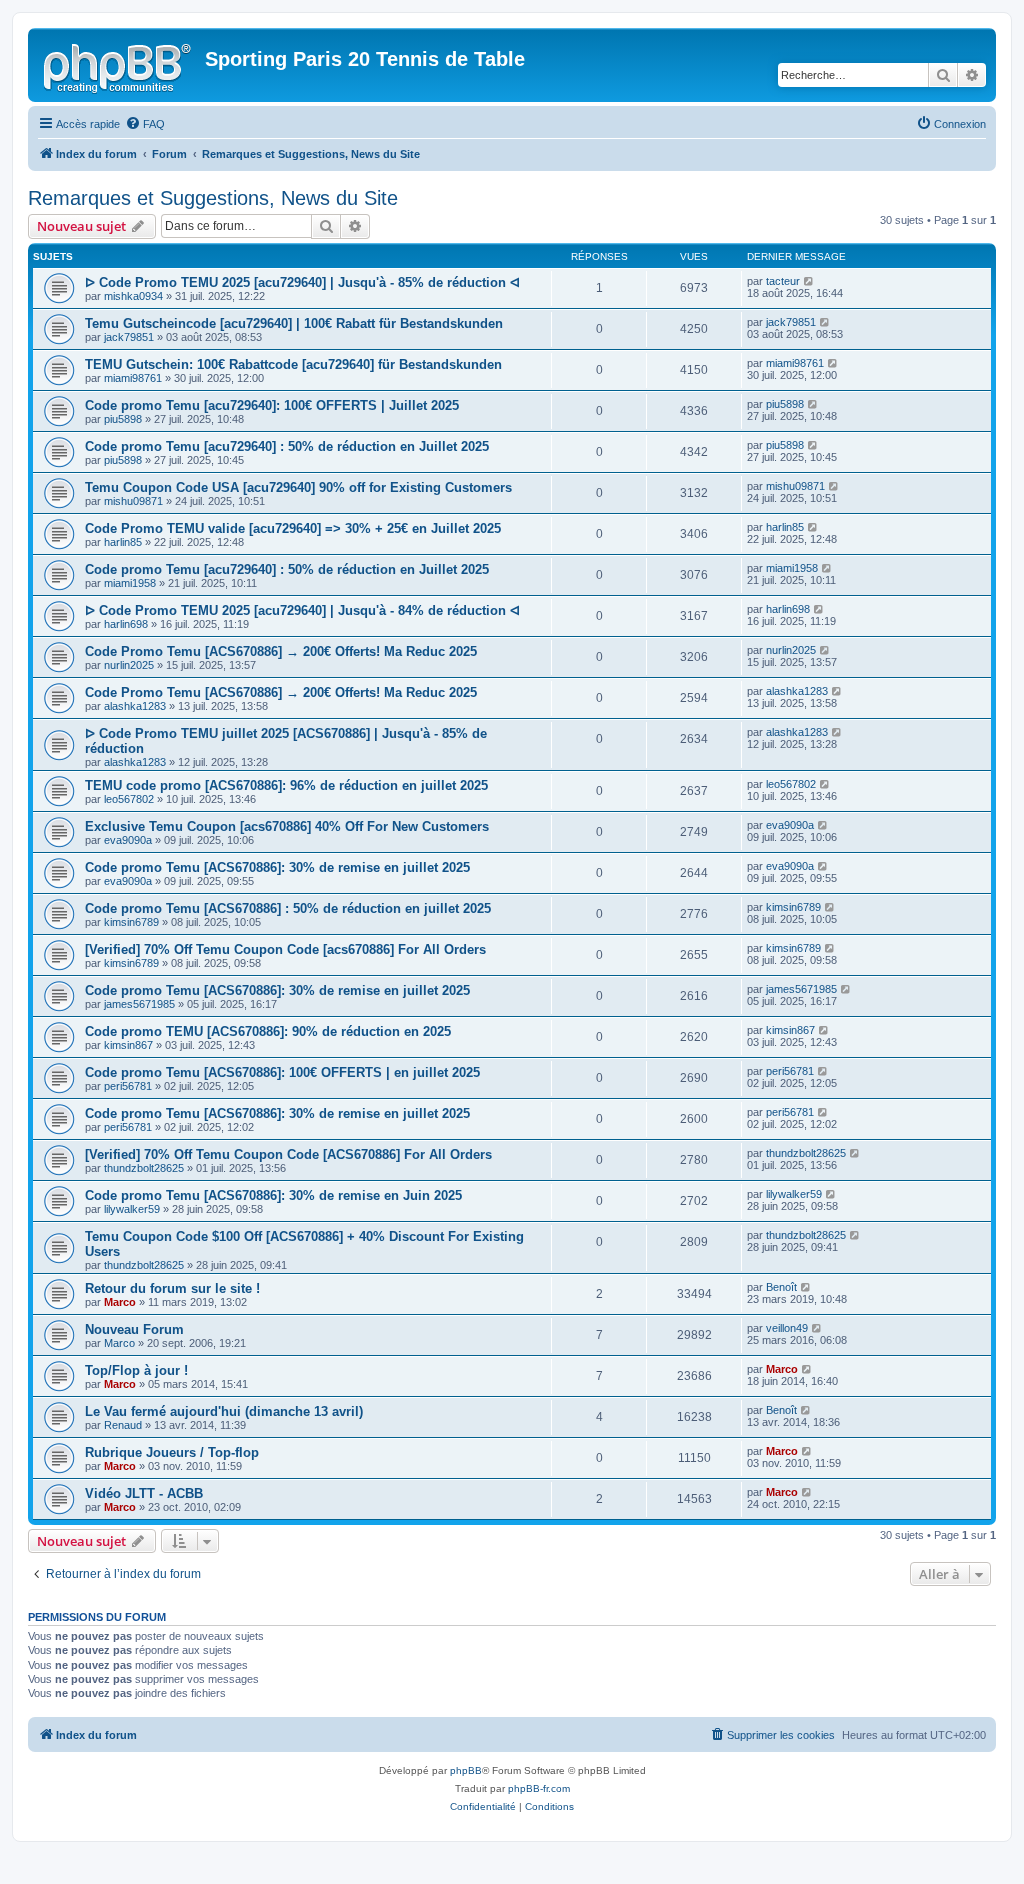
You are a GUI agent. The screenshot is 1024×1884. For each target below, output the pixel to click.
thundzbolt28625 (144, 1168)
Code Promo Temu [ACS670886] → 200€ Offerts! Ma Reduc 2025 (281, 651)
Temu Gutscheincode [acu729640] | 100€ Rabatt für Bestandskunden (294, 323)
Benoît (781, 1287)
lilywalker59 (132, 1209)
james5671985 (139, 1004)
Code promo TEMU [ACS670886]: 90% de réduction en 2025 (268, 1031)
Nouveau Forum (134, 1329)
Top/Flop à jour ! (136, 1370)
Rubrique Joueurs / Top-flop (172, 1452)
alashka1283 (135, 706)
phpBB (466, 1770)
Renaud (123, 1425)
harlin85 (123, 542)
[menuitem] (145, 124)
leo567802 (129, 799)
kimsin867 (128, 1045)
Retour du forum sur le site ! (172, 1288)
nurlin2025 (129, 665)
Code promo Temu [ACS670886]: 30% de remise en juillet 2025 (277, 867)
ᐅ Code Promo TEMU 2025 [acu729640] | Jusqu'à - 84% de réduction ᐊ (302, 610)
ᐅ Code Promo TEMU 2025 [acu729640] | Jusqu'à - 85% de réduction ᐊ (302, 282)
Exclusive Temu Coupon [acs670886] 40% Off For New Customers (287, 826)
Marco (120, 1302)
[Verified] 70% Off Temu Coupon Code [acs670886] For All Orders (285, 949)
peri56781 (128, 1086)
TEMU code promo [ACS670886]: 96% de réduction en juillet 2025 (286, 785)
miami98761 (133, 378)
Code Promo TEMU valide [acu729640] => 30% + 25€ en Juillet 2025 (293, 528)
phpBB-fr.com (539, 1788)
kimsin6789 (131, 922)
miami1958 (130, 583)
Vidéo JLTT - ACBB (144, 1493)
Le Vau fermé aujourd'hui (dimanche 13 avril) (224, 1411)
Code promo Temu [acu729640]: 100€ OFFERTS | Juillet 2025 (272, 405)
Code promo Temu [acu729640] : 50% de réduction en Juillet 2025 (287, 446)
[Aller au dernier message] (809, 281)
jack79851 (129, 337)
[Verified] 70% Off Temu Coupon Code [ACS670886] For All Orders (288, 1154)
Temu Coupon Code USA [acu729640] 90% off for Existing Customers (298, 487)
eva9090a (128, 840)
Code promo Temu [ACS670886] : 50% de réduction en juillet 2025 (288, 908)
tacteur (783, 281)
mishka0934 (133, 296)
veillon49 (787, 1328)
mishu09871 (133, 501)
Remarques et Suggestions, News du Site (213, 198)
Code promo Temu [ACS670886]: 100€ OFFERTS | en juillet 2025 (282, 1072)
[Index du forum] (119, 65)
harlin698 (126, 624)
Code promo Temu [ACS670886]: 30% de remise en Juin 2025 (273, 1195)
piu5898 (123, 419)
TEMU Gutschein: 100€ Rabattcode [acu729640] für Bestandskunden (293, 364)
